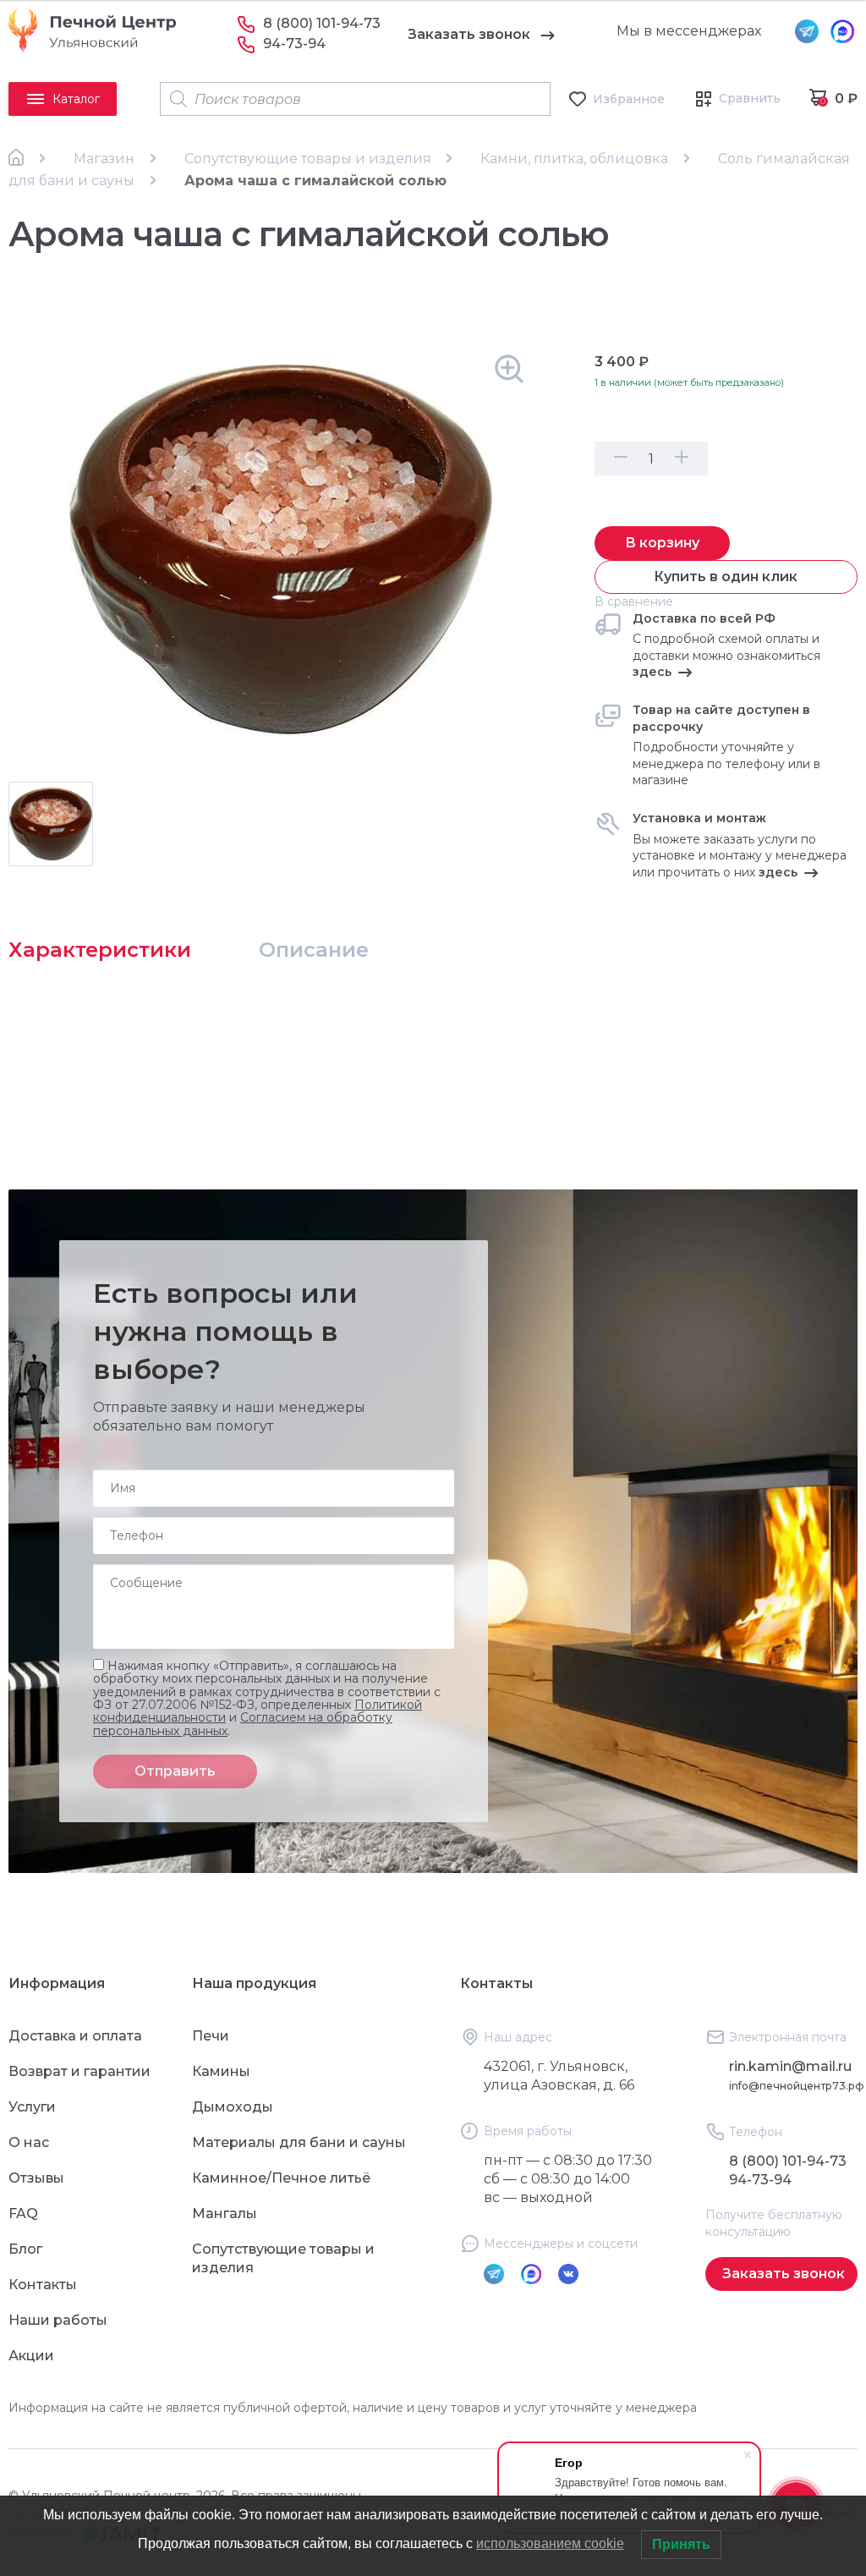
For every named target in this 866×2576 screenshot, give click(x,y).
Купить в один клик (726, 577)
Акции (31, 2356)
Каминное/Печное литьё (281, 2178)
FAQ (23, 2213)
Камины (221, 2071)
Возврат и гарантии (79, 2071)
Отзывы (36, 2178)
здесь (652, 672)
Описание (314, 950)
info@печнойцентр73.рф (797, 2086)
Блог (25, 2249)
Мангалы (225, 2213)
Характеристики (100, 950)
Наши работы (58, 2320)
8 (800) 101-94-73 (322, 23)
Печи (211, 2036)
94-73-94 (294, 44)
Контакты (43, 2285)
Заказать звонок (469, 34)
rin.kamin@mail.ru (790, 2066)
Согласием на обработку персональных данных (243, 1724)
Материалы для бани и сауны (299, 2142)
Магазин (104, 159)
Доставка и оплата (75, 2036)
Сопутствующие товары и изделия (308, 159)
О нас (29, 2142)
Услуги (32, 2107)
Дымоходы (233, 2107)
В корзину (662, 543)
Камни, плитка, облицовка (574, 159)
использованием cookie (550, 2543)
